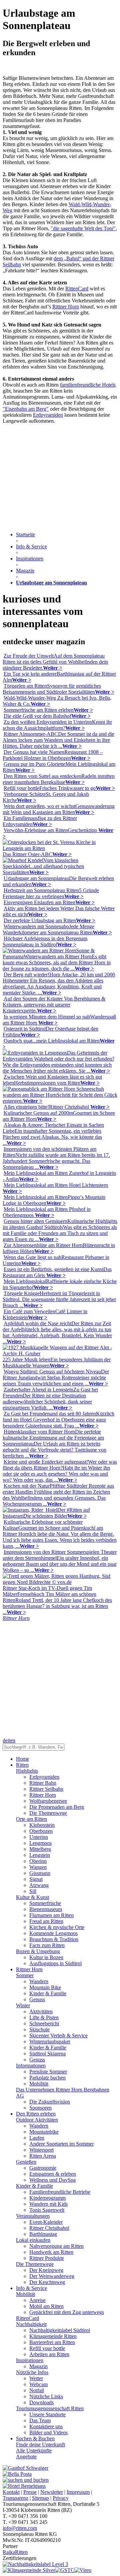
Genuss (37, 1999)
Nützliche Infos (32, 2372)
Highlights (27, 1771)
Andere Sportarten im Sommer (61, 2144)
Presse (30, 2492)
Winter (23, 2005)
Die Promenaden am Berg (57, 1807)
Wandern (39, 1981)
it (9, 1740)
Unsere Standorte (47, 2414)
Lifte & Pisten (44, 2017)
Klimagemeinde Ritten (53, 2336)
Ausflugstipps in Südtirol (55, 1963)
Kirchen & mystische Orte (57, 1927)
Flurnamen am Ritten (51, 1915)
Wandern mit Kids (48, 2204)
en (13, 1740)
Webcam (38, 2384)
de (5, 1740)
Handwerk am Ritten (51, 2252)
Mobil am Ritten (46, 2306)
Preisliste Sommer (48, 2072)
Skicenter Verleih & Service (58, 2036)
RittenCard (77, 289)
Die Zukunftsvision (50, 2102)
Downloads (41, 2402)
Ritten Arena (43, 2156)
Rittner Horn (66, 307)
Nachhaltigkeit (31, 2324)
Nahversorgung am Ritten (56, 2246)
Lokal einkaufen (33, 2240)
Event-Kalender (46, 2222)
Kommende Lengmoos (53, 1933)
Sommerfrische (45, 1903)
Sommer (25, 1975)
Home (22, 1759)
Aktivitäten (41, 2011)
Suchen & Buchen (35, 2438)
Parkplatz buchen (47, 2078)
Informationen (31, 2066)
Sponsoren (40, 2108)
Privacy (61, 2498)
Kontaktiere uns (46, 2426)
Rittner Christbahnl (49, 2228)
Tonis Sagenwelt (47, 2210)
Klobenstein (42, 1825)
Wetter (36, 2378)
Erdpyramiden (48, 415)
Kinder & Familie (48, 1993)
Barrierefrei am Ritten (52, 2342)
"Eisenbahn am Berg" (26, 409)
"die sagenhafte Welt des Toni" (83, 228)
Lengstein (40, 1855)
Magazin (38, 2366)
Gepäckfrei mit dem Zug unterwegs (67, 2312)
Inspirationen (30, 2360)
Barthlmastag (43, 2234)
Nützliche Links (46, 2396)
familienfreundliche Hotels (88, 385)
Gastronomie (43, 2168)
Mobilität (39, 2084)
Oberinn (38, 1861)
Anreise (37, 2300)
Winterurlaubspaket (50, 2042)
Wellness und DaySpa (52, 2180)
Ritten (22, 1765)
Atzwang (39, 1885)
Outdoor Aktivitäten (37, 2120)
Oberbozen (41, 1831)
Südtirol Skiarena (47, 2054)
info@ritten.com (20, 2528)
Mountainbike (44, 2132)
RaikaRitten (15, 2552)
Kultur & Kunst (32, 1897)
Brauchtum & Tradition (54, 1939)
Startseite (25, 534)
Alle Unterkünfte (34, 2451)
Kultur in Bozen (46, 1957)
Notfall (37, 2390)
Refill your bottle (47, 2348)
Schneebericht (44, 2023)
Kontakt (11, 2492)
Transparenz (15, 2498)
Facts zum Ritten (47, 1945)
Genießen (26, 2162)
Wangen (38, 1867)
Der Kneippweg (46, 2270)
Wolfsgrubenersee (48, 1801)
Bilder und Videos (48, 2432)
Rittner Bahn (43, 1783)
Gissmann (40, 1873)
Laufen (37, 2138)
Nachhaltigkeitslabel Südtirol (60, 2330)
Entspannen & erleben (53, 2174)
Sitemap (40, 2498)
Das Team (40, 2420)
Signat (36, 1879)
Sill (33, 1891)
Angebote (26, 2457)
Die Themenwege (48, 1813)
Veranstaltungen (33, 2216)
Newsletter (52, 2492)
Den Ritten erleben (36, 2114)
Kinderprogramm (47, 2198)
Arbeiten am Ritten (49, 2354)
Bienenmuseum (46, 1909)
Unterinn (39, 1837)
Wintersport (41, 2150)
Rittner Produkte (47, 2258)
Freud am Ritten (46, 1921)
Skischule (39, 2029)
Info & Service (31, 2288)
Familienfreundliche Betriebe (60, 2192)
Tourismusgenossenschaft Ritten (50, 2408)
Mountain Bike (45, 1987)
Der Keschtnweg (47, 2282)
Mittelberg (40, 1849)
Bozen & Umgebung (38, 1951)
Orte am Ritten (31, 1819)
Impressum (78, 2492)
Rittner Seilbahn (46, 1789)
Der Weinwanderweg (52, 2276)
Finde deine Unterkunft (40, 2445)
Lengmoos (40, 1843)
